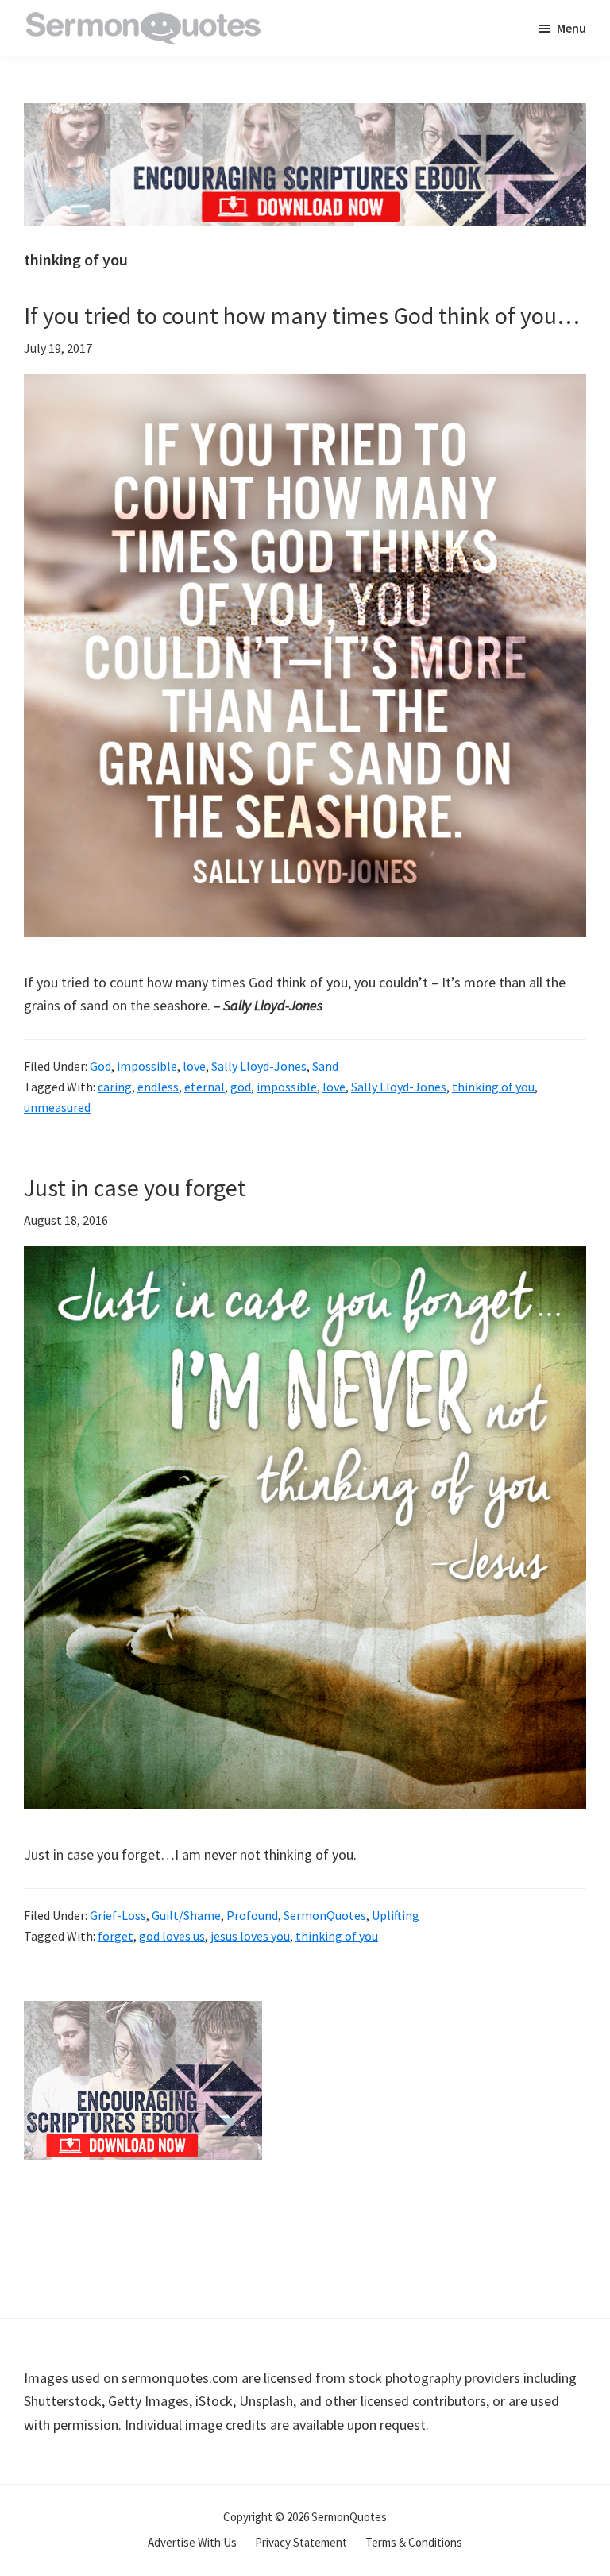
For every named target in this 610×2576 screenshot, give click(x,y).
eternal (205, 1087)
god (241, 1087)
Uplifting (396, 1915)
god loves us (172, 1936)
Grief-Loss (118, 1915)
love (194, 1066)
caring (115, 1087)
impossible (147, 1066)
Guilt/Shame (186, 1915)
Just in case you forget (135, 1188)
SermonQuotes (325, 1915)
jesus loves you (250, 1936)
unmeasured (57, 1107)
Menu (571, 28)
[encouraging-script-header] (305, 115)
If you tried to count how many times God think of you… (302, 315)
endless (158, 1087)
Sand (325, 1066)
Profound (252, 1915)
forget (116, 1936)
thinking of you (493, 1087)
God (100, 1066)
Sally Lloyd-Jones (259, 1066)
